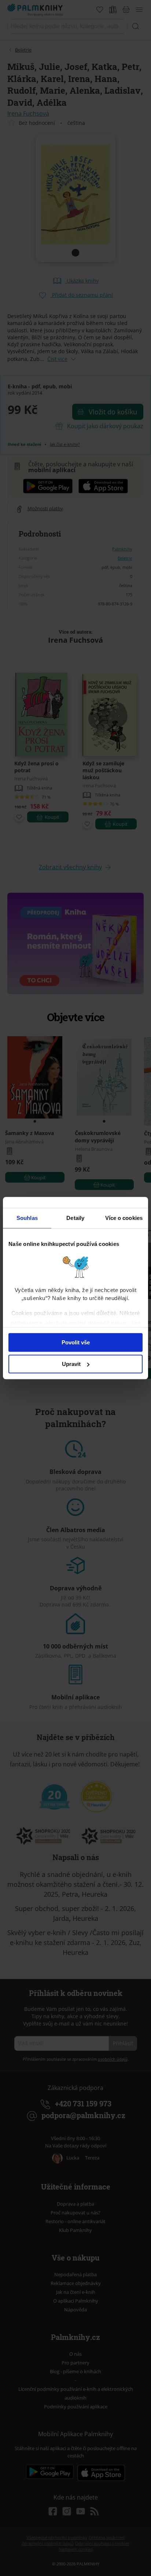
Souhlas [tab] (27, 1218)
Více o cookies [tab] (124, 1218)
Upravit (71, 1364)
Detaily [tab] (75, 1218)
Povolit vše (76, 1342)
